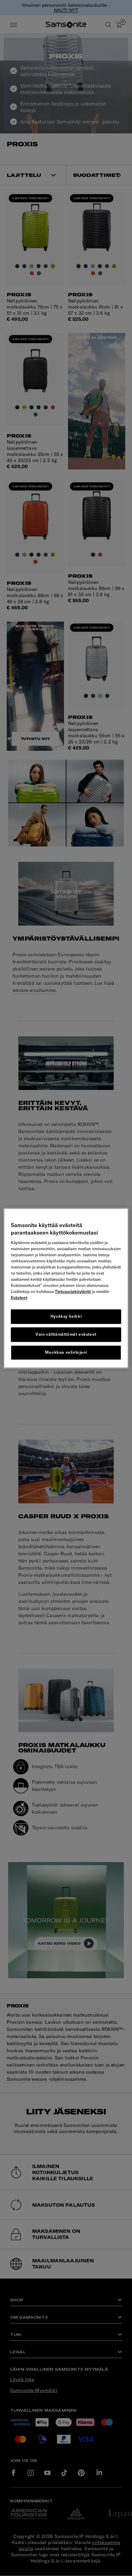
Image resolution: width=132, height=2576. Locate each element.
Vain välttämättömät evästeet (66, 1334)
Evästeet (19, 1298)
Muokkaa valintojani (66, 1352)
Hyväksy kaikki (66, 1317)
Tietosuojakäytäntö (73, 1292)
